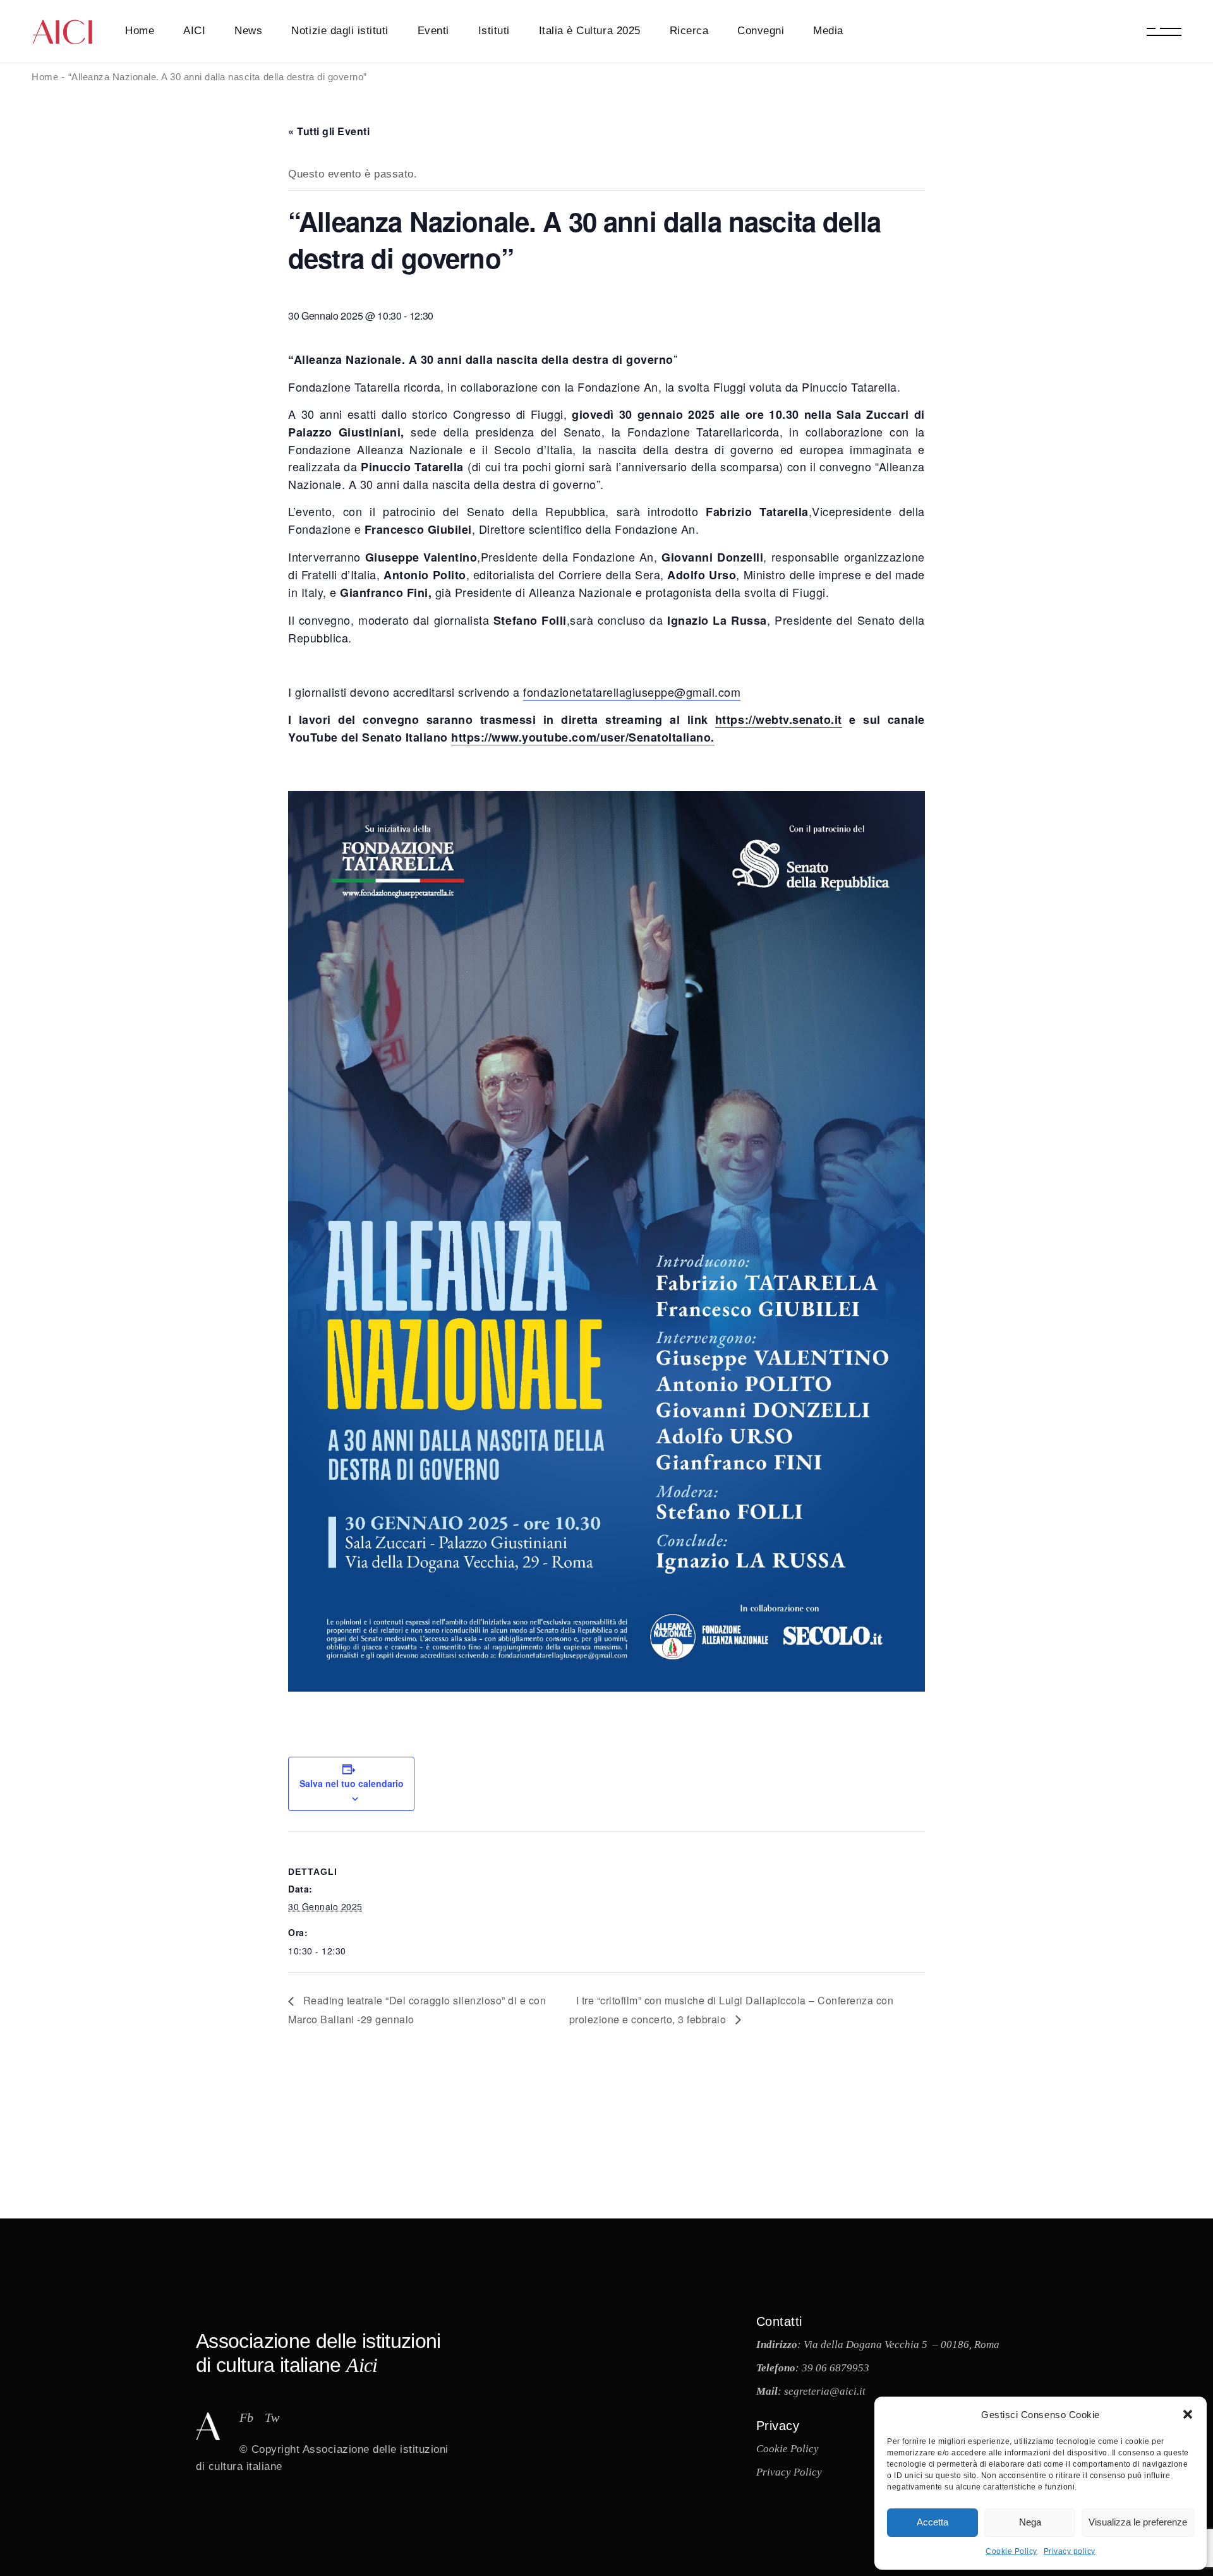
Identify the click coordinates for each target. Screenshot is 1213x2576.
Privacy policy (1070, 2551)
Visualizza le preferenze (1138, 2522)
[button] (1188, 2414)
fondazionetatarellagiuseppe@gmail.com (632, 692)
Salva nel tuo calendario (352, 1783)
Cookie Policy (1011, 2551)
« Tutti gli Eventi (329, 131)
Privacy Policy (789, 2472)
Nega (1030, 2522)
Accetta (932, 2522)
